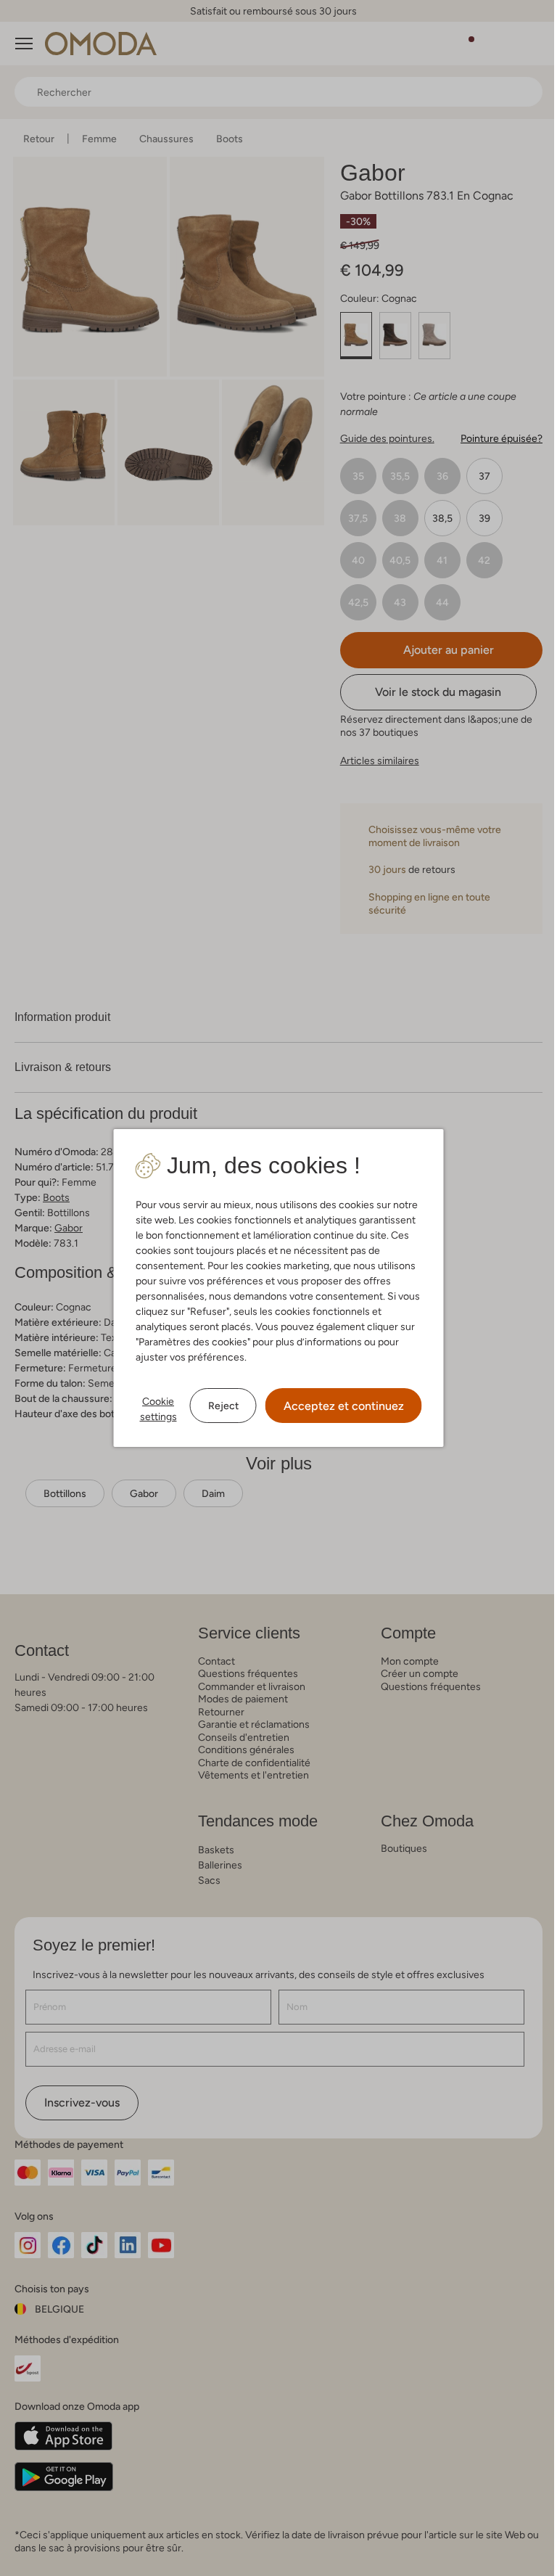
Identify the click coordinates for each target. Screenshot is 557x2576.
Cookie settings (158, 1409)
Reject (223, 1406)
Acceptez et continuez (344, 1406)
